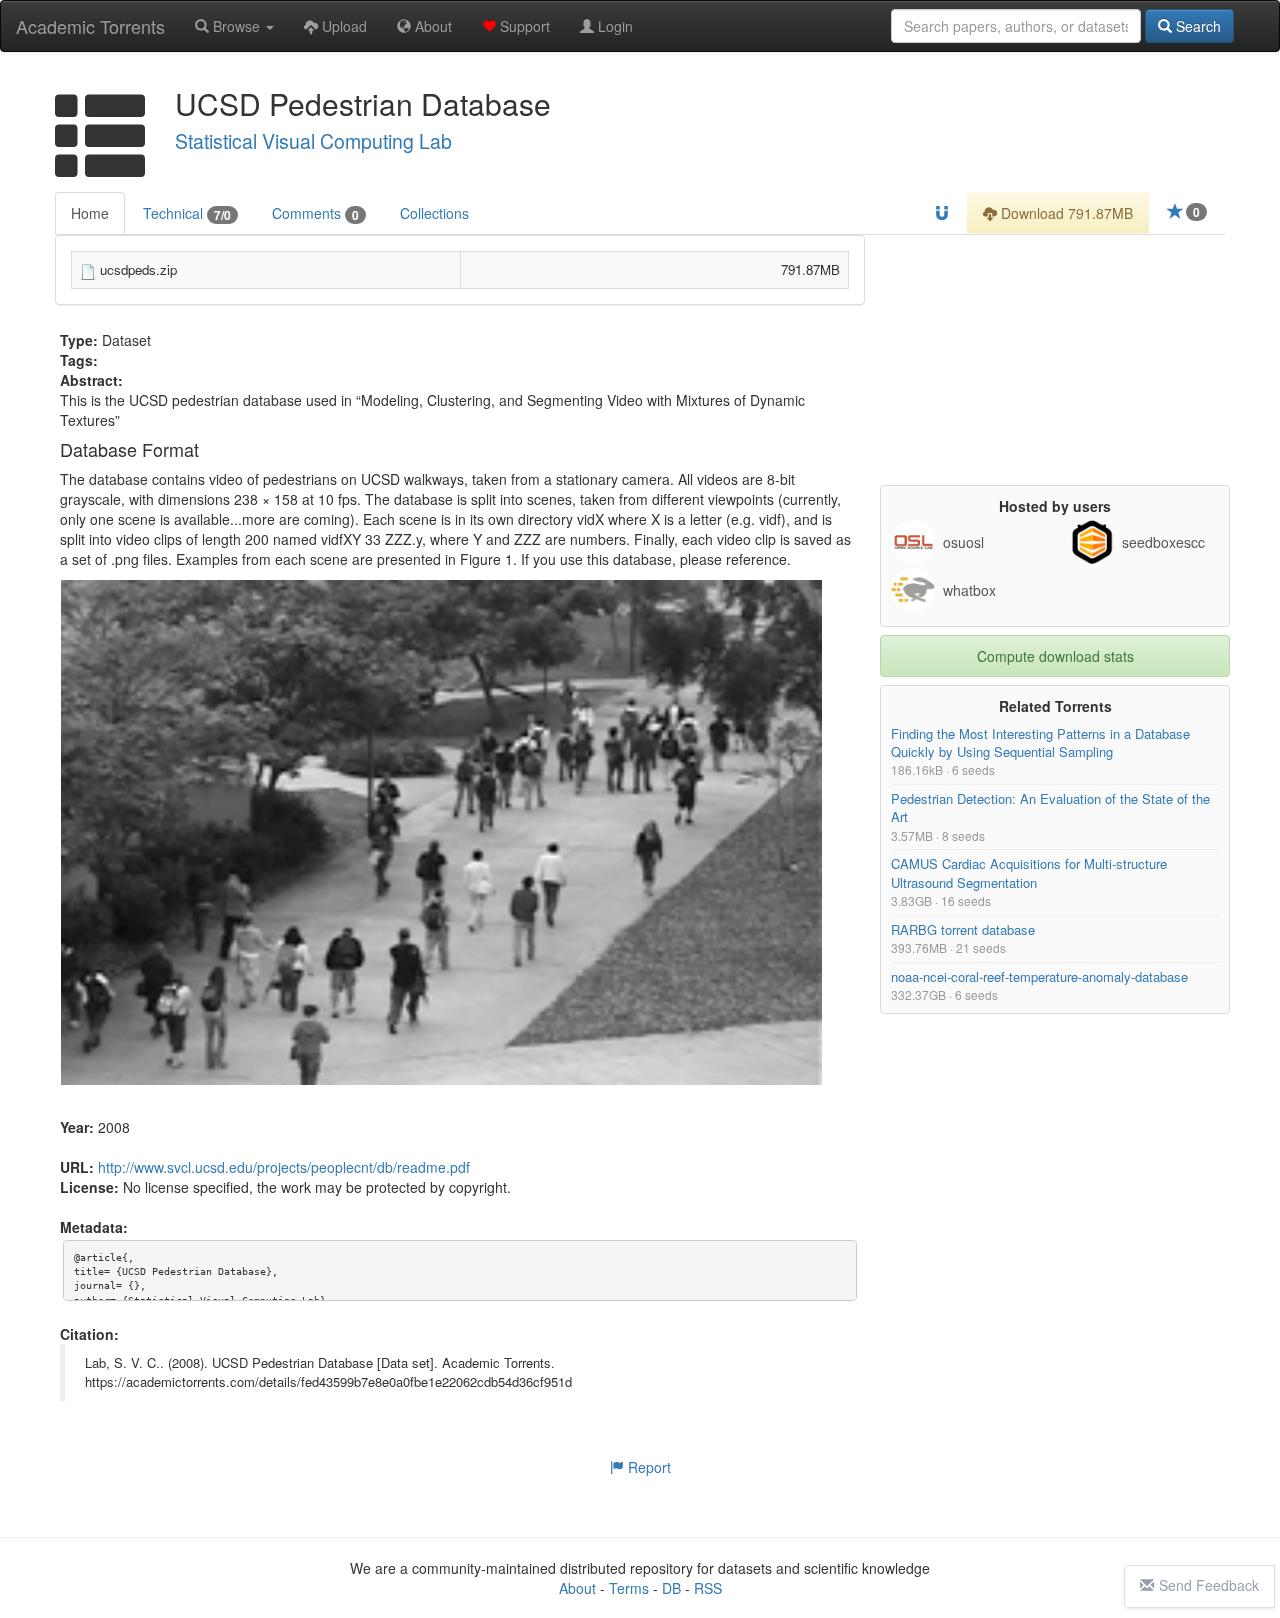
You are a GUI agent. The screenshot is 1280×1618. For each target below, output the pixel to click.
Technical (187, 213)
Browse (236, 26)
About (431, 26)
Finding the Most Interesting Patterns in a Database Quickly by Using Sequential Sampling (1040, 742)
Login (613, 26)
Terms (629, 1588)
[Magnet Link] (942, 213)
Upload (342, 26)
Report (647, 1467)
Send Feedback (1209, 1585)
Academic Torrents (90, 26)
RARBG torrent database (963, 929)
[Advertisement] (1055, 360)
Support (523, 26)
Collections (434, 213)
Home (90, 213)
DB (671, 1588)
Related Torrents (1055, 706)
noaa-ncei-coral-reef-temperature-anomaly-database (1039, 976)
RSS (708, 1588)
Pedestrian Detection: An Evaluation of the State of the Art (1050, 808)
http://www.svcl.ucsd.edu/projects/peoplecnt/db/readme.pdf (284, 1168)
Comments (315, 213)
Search (1196, 26)
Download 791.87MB (1065, 213)
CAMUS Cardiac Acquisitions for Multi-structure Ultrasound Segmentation (1029, 873)
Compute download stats (1055, 656)
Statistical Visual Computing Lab (313, 141)
